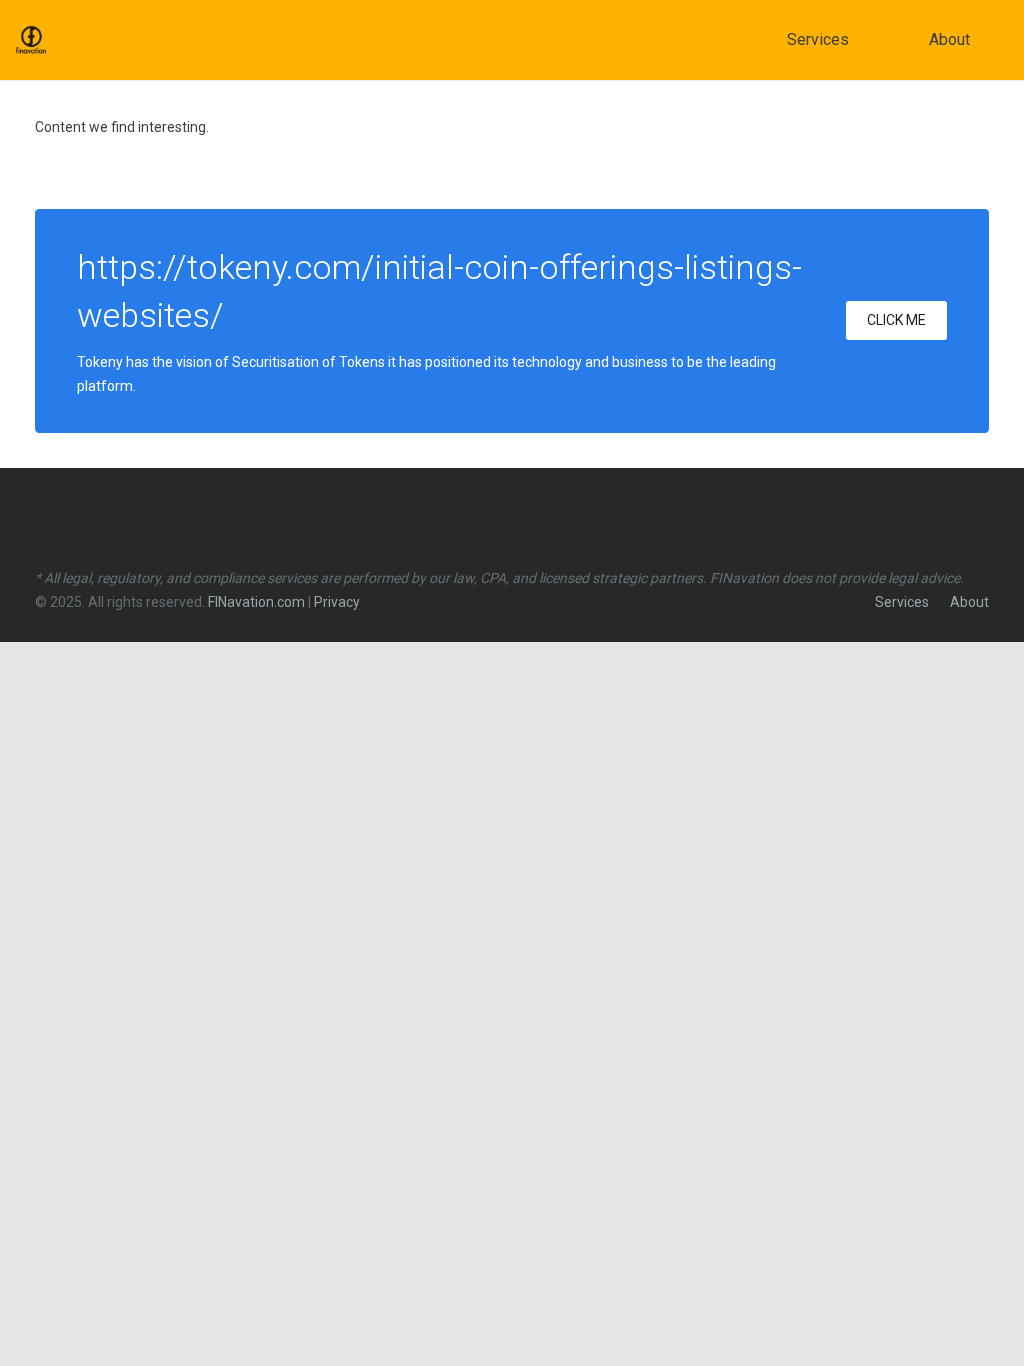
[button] (862, 40)
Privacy (337, 602)
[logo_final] (31, 40)
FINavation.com (256, 602)
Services (902, 602)
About (969, 602)
